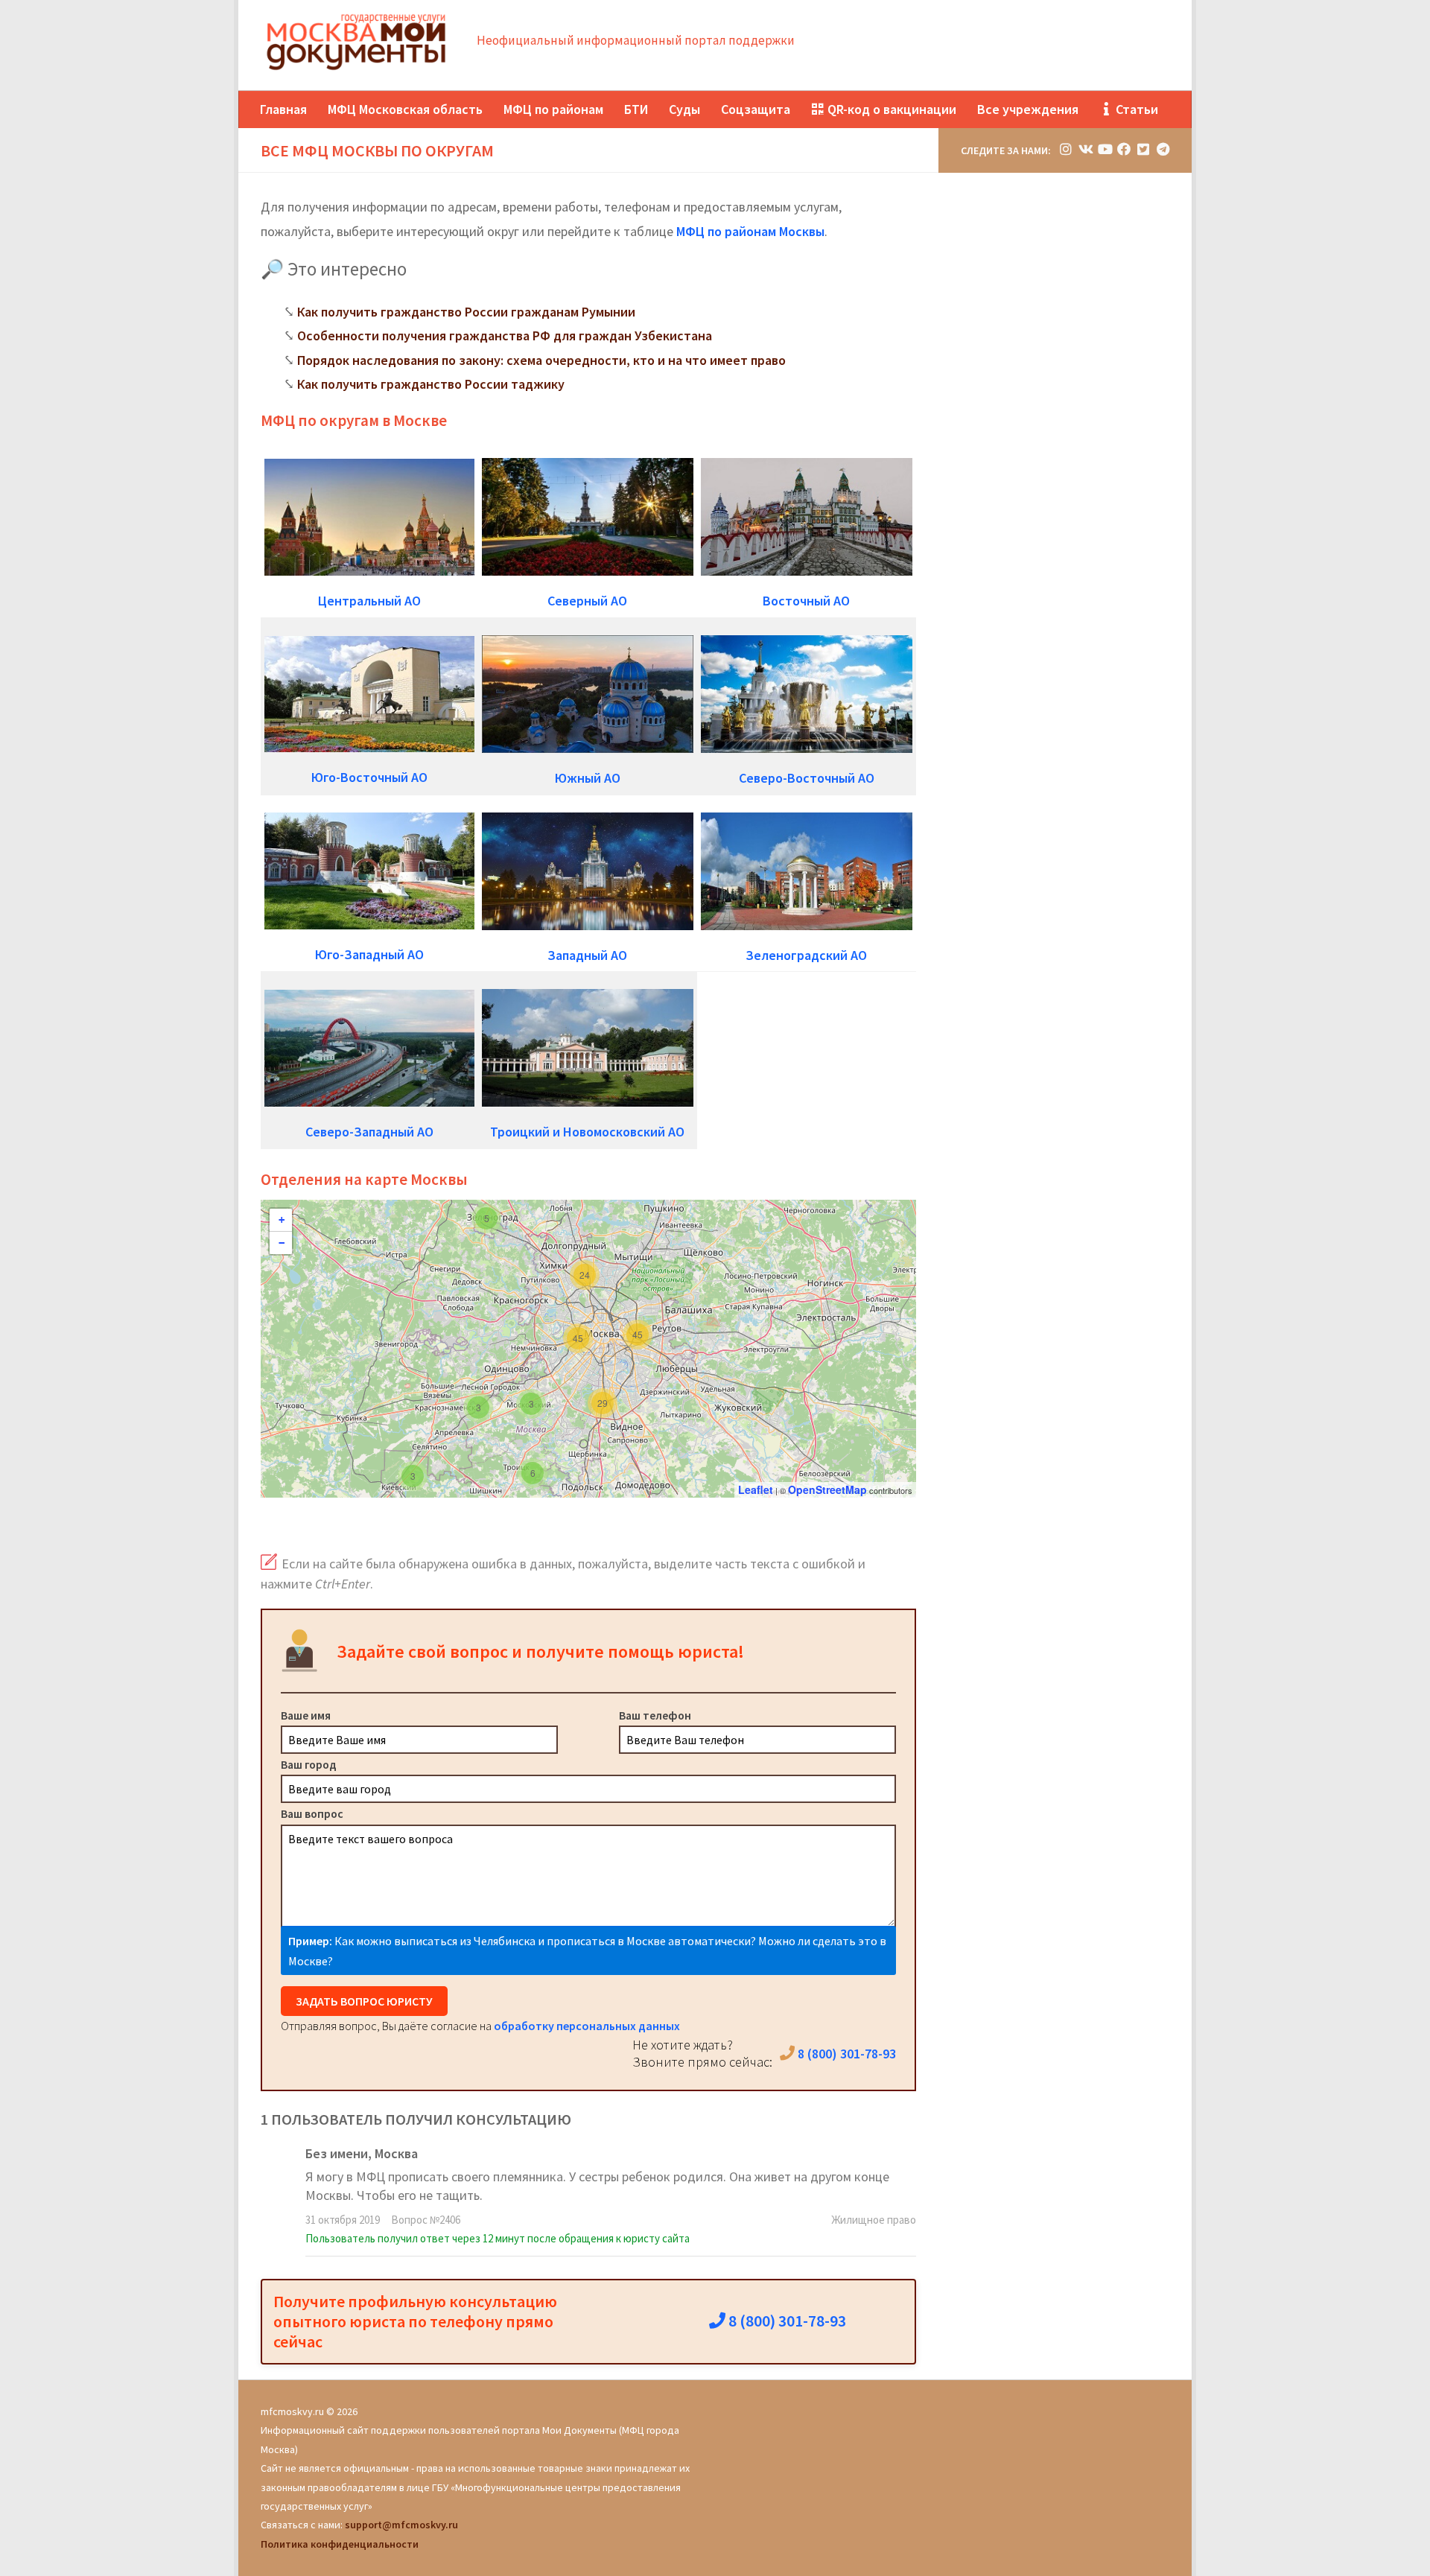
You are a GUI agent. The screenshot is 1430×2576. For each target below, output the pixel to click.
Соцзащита (756, 109)
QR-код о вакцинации (890, 109)
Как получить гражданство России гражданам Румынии (466, 312)
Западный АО (587, 955)
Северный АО (587, 601)
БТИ (636, 109)
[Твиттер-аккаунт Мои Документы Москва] (1143, 149)
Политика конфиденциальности (340, 2544)
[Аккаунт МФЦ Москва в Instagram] (1066, 149)
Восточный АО (806, 601)
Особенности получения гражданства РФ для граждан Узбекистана (505, 335)
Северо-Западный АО (369, 1132)
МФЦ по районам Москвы (750, 231)
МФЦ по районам (553, 109)
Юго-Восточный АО (369, 777)
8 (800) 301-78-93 (845, 2054)
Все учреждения (1028, 109)
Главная (283, 109)
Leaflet (756, 1489)
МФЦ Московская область (405, 109)
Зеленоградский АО (806, 955)
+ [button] (282, 1220)
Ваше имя (306, 1715)
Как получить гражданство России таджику (431, 384)
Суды (684, 109)
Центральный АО (369, 601)
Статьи (1135, 109)
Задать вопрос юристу (364, 2001)
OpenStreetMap (827, 1489)
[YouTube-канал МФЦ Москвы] (1105, 149)
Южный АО (588, 778)
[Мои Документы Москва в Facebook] (1124, 149)
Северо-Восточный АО (807, 778)
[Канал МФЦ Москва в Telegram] (1163, 149)
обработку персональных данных (587, 2026)
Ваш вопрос (312, 1813)
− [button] (282, 1243)
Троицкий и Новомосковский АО (587, 1132)
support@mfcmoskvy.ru (401, 2525)
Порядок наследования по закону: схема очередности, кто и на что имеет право (541, 360)
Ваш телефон (655, 1715)
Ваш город (309, 1764)
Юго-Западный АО (369, 954)
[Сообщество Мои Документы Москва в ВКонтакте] (1085, 149)
